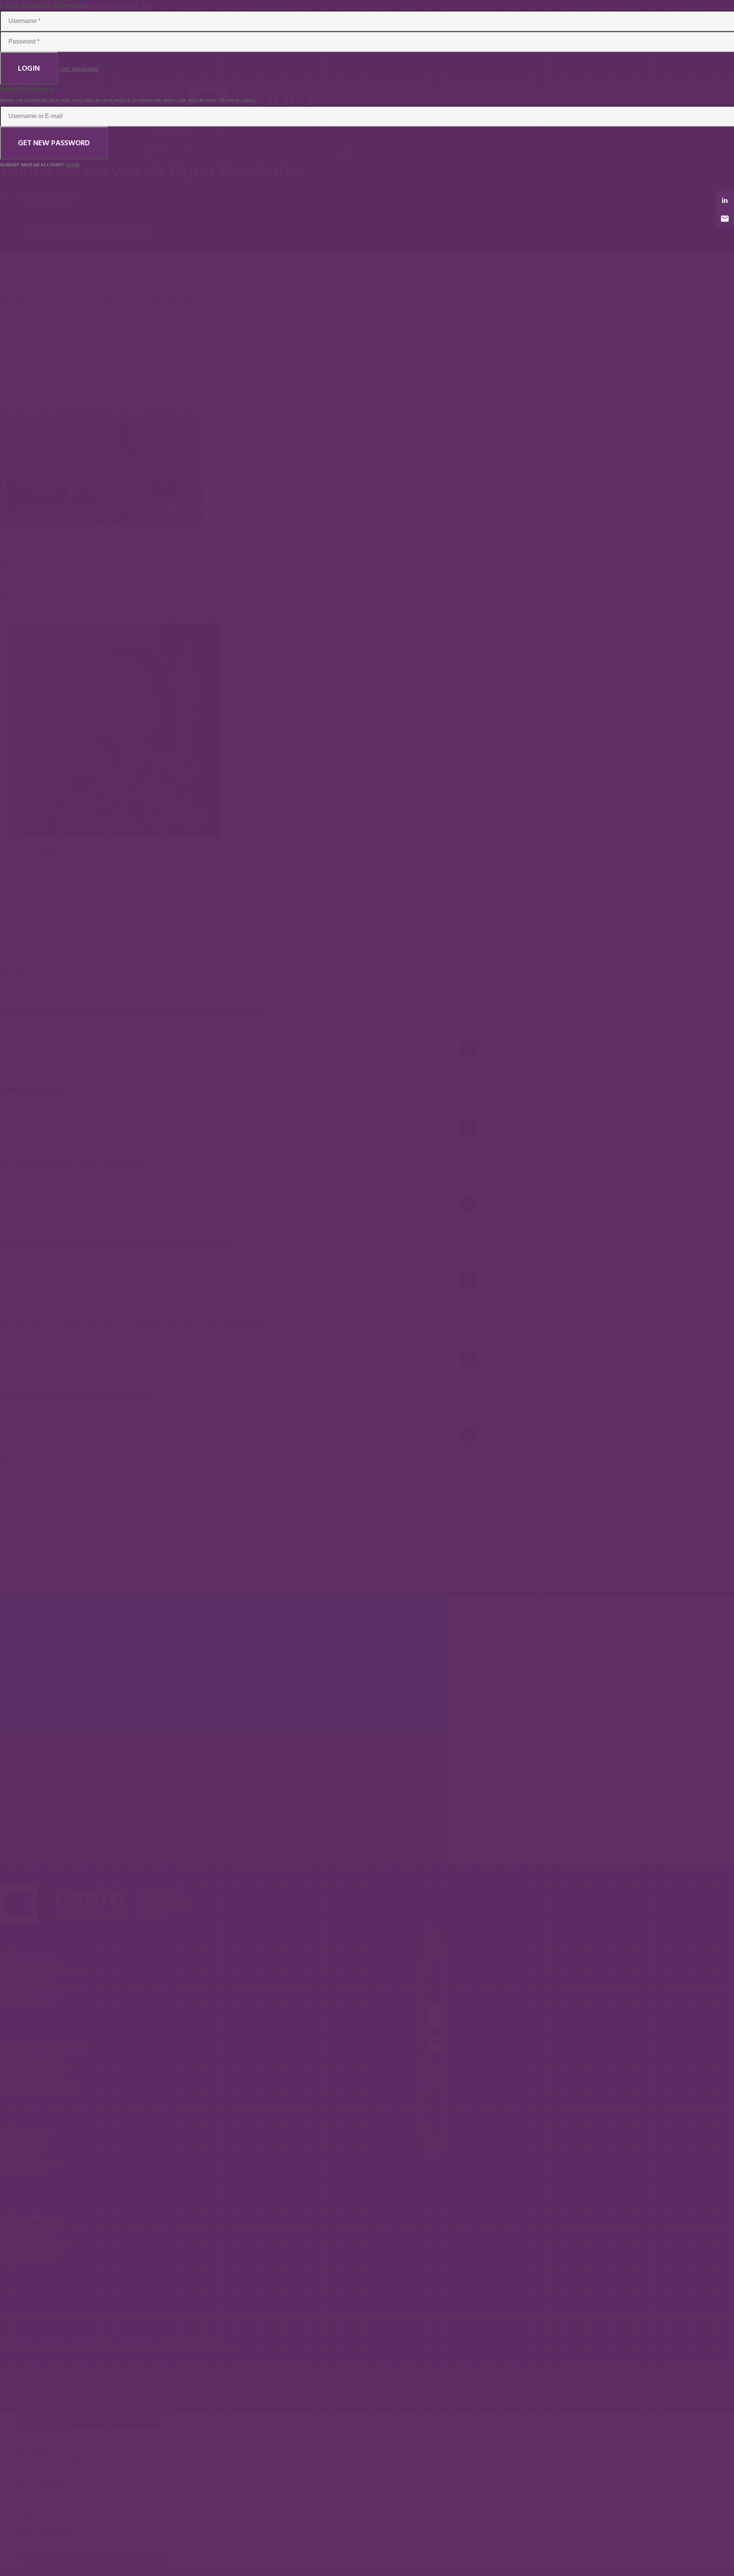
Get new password (54, 143)
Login (29, 68)
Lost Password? (79, 69)
